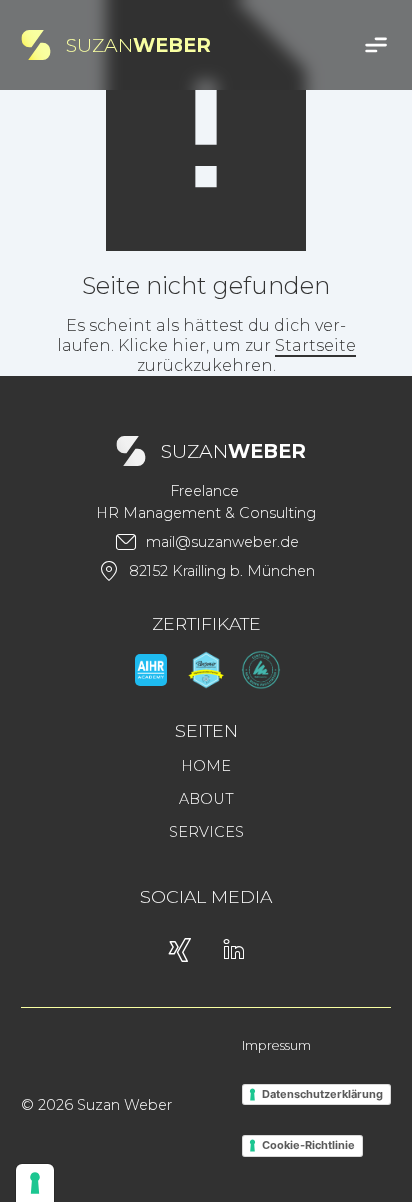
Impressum (276, 1045)
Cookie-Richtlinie (308, 1145)
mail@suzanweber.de (222, 542)
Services (206, 832)
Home (206, 766)
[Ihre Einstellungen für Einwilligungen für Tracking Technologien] (35, 1183)
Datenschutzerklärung (322, 1094)
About (206, 799)
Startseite (315, 345)
